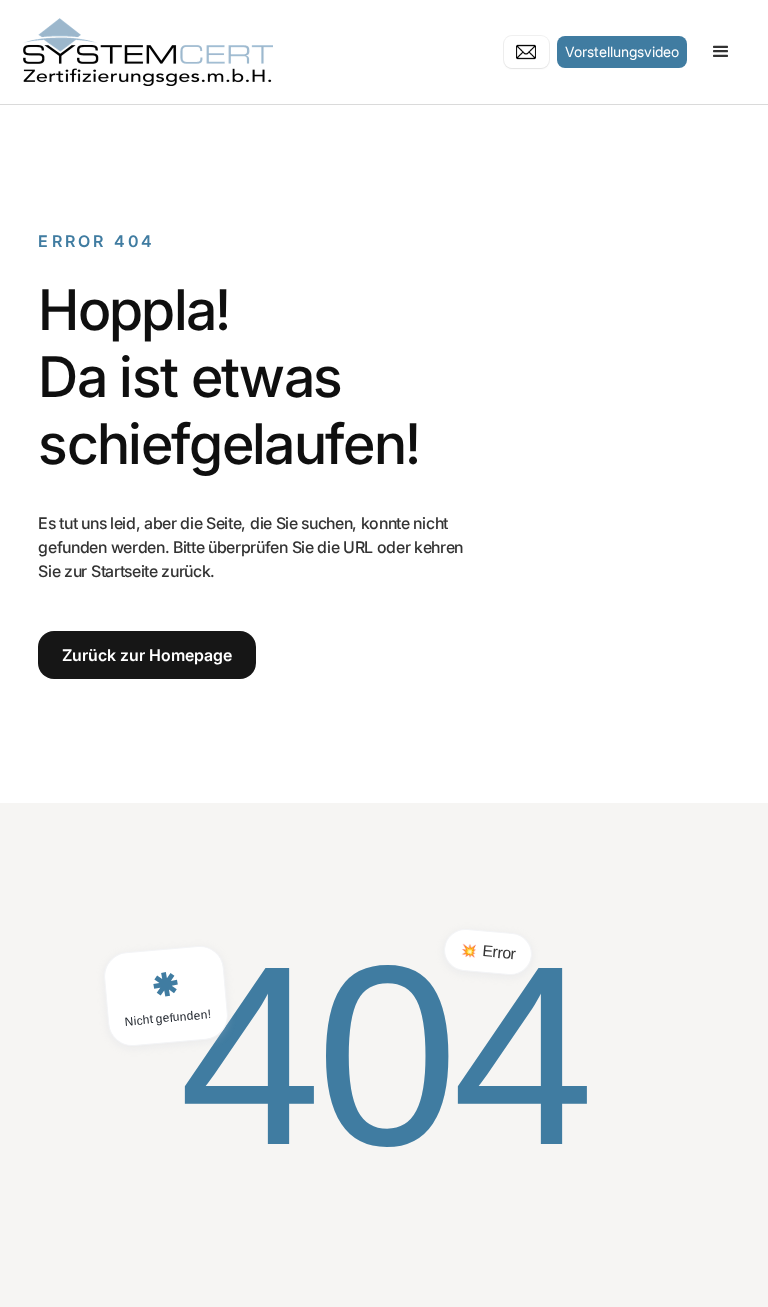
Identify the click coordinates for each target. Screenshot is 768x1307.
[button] (721, 52)
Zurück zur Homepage (147, 655)
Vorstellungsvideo (622, 51)
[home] (199, 52)
